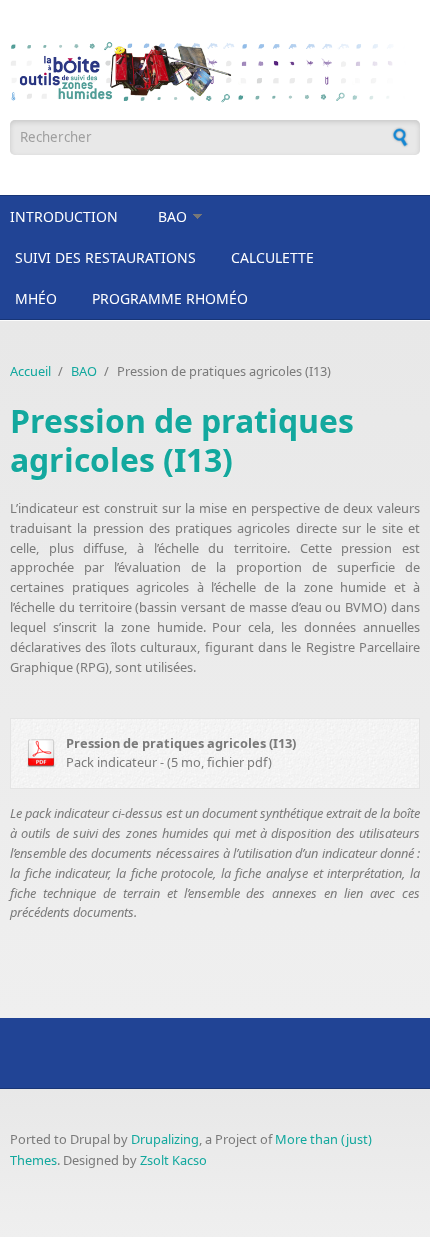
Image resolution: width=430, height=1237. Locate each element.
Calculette (272, 257)
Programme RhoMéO (170, 298)
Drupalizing (165, 1139)
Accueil (30, 371)
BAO (172, 216)
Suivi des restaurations (105, 257)
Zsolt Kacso (173, 1160)
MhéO (36, 298)
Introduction (64, 216)
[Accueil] (215, 72)
